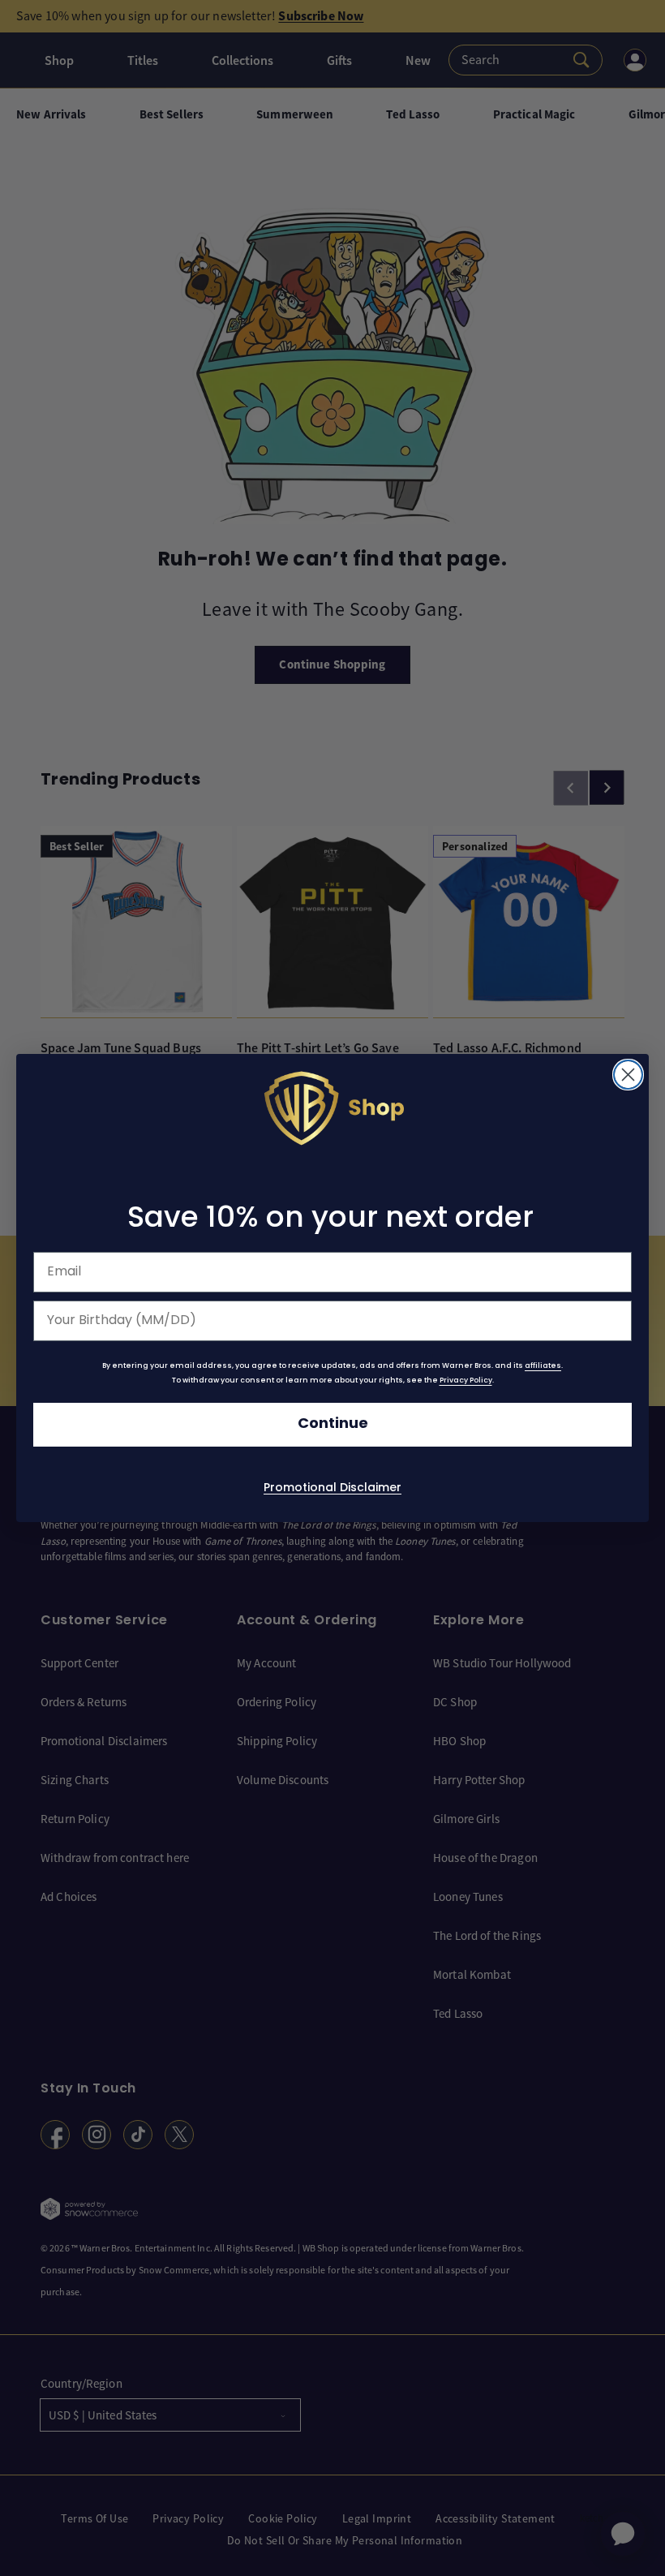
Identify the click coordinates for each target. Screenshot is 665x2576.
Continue (333, 1424)
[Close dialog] (628, 1075)
